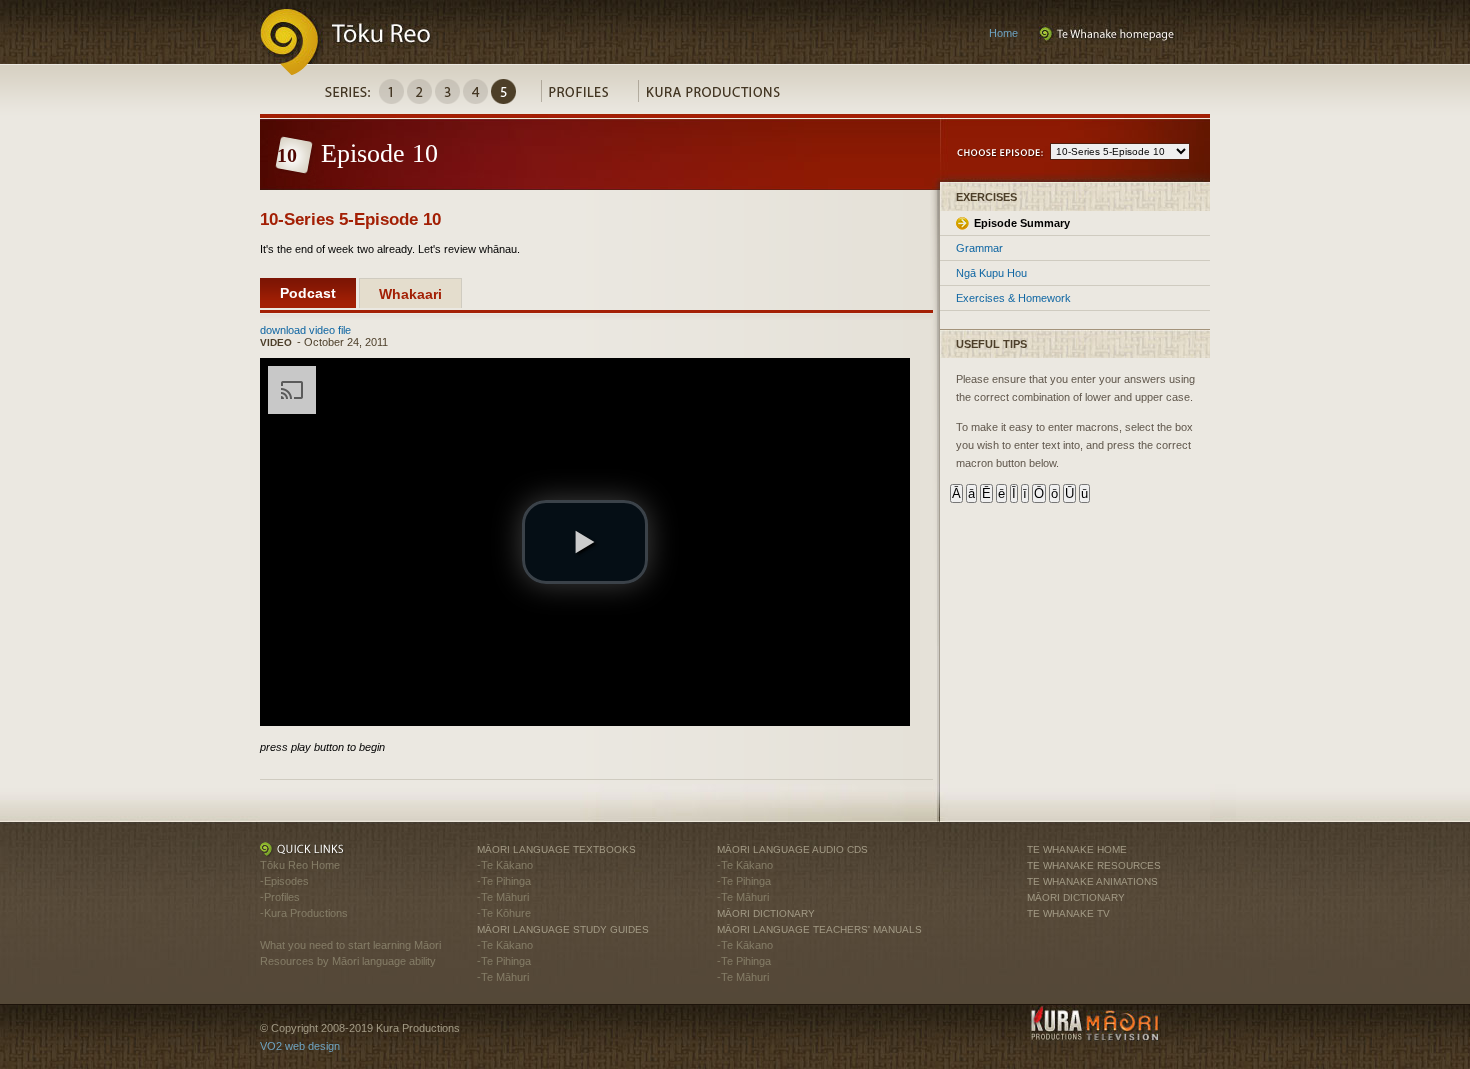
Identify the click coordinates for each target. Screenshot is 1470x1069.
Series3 (447, 91)
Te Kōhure (506, 913)
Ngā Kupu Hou (991, 273)
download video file (305, 330)
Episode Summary (1022, 223)
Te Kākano (507, 865)
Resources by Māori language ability (348, 961)
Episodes (286, 881)
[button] (585, 542)
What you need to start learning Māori (350, 945)
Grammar (979, 248)
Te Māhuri (505, 897)
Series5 (503, 91)
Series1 (391, 91)
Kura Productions (723, 96)
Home (1003, 33)
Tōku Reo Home (300, 865)
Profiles (589, 96)
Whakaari (410, 294)
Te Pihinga (506, 881)
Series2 (419, 91)
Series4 (475, 91)
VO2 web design (300, 1046)
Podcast (308, 293)
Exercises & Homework (1013, 298)
